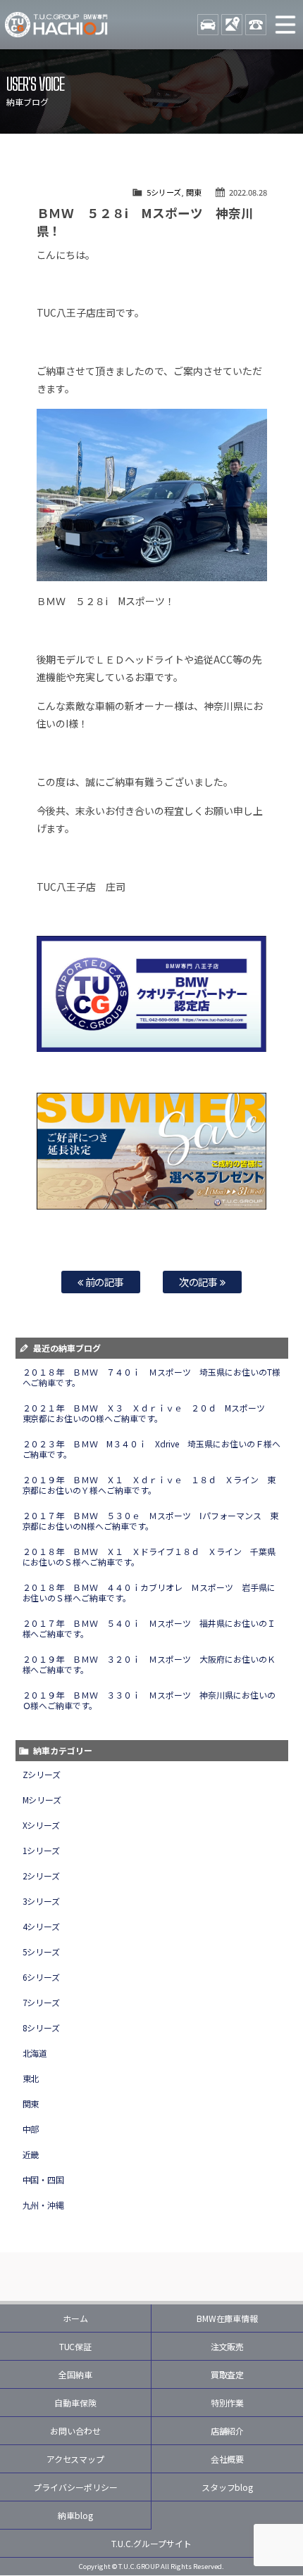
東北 (31, 2078)
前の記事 (104, 1282)
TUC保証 (76, 2346)
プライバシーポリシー (75, 2487)
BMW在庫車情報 (228, 2318)
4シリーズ (42, 1926)
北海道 (35, 2053)
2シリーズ (42, 1876)
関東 (194, 192)
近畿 (31, 2154)
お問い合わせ (75, 2431)
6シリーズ (42, 1977)
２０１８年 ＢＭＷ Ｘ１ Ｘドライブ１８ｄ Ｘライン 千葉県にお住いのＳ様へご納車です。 (149, 1556)
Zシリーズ (42, 1774)
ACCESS (232, 25)
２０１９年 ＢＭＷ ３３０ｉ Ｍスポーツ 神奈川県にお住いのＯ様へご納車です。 (149, 1700)
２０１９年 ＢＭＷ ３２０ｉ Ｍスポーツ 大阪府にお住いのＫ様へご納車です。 (149, 1664)
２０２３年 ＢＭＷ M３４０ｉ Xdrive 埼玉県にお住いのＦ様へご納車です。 (152, 1449)
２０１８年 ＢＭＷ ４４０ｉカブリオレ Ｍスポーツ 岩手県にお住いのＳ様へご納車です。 (149, 1592)
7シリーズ (42, 2002)
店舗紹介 (228, 2431)
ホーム (75, 2318)
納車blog (75, 2515)
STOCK (208, 25)
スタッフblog (228, 2487)
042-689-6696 (256, 25)
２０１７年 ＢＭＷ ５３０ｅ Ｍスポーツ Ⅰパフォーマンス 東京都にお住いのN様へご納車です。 (151, 1521)
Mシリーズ (42, 1800)
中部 (31, 2129)
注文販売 (228, 2346)
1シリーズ (42, 1850)
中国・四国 (44, 2180)
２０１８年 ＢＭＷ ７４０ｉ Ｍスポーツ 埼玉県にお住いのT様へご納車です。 (152, 1377)
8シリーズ (42, 2028)
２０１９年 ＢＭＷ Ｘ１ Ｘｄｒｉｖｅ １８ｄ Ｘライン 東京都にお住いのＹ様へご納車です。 (149, 1485)
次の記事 (200, 1282)
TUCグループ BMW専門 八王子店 (56, 25)
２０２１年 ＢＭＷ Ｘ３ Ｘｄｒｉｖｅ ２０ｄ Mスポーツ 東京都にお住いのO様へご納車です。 (148, 1413)
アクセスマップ (76, 2459)
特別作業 (228, 2403)
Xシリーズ (42, 1825)
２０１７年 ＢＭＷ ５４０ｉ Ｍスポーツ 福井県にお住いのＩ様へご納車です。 (149, 1628)
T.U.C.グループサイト (151, 2543)
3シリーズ (42, 1901)
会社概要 (228, 2459)
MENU (285, 25)
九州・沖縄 (44, 2205)
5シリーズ (164, 192)
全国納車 (75, 2374)
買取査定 (228, 2374)
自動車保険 (75, 2403)
